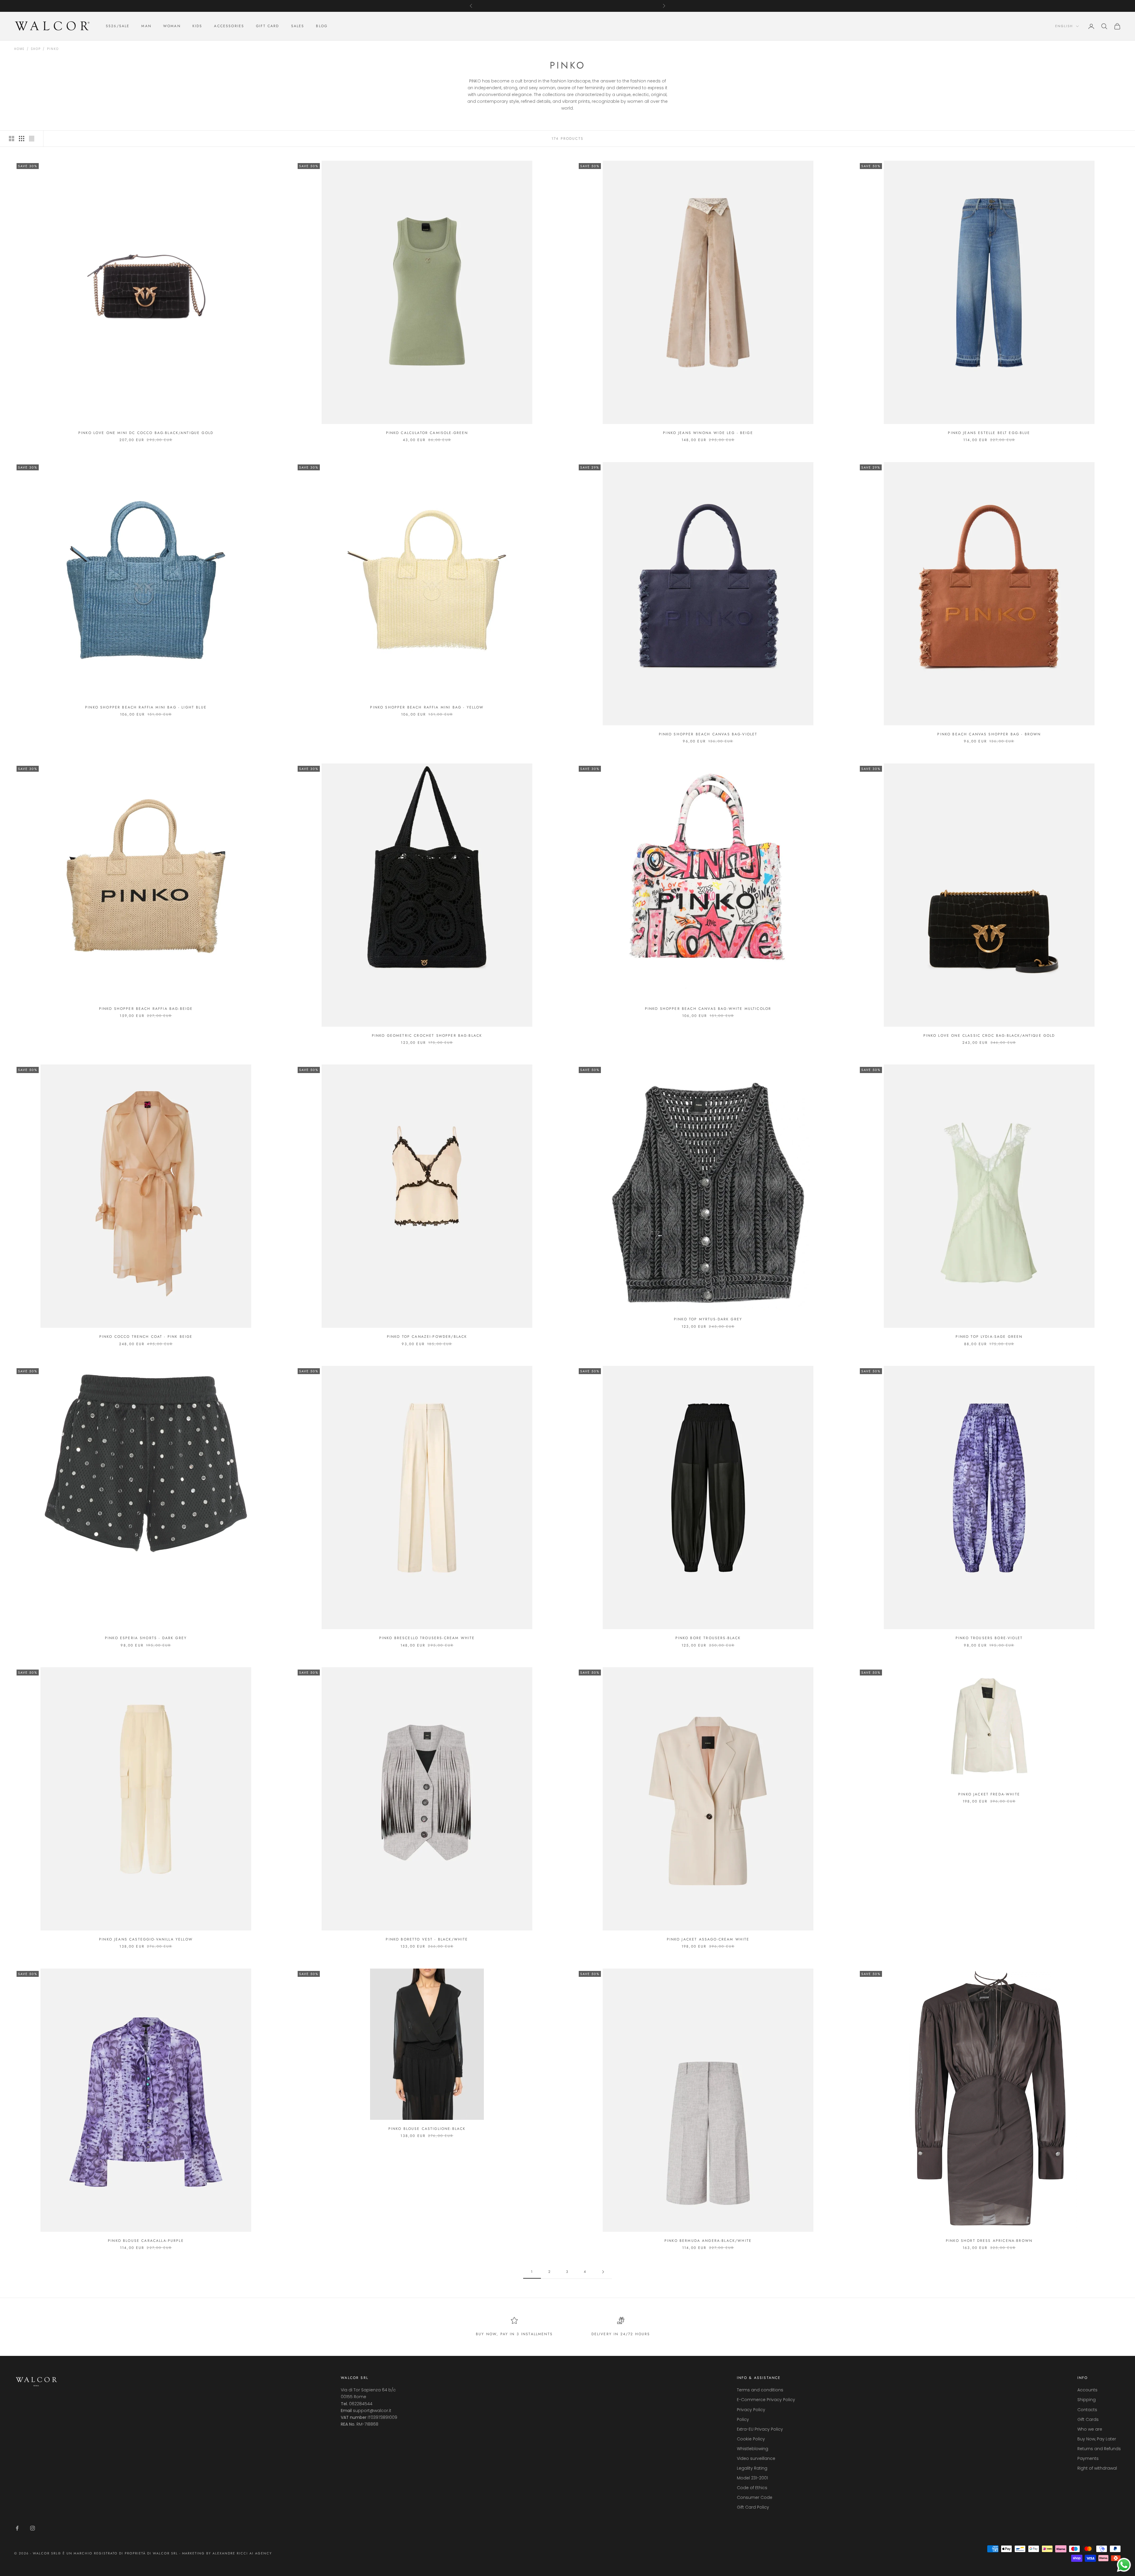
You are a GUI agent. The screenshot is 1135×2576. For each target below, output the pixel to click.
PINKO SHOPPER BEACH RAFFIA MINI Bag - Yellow (427, 707)
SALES (298, 26)
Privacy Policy (751, 2410)
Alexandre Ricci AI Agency (242, 2553)
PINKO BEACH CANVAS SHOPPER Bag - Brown (989, 734)
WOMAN (172, 26)
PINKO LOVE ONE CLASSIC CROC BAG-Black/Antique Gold (989, 1036)
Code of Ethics (752, 2488)
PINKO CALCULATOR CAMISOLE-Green (427, 433)
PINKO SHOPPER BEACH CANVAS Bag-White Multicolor (708, 1009)
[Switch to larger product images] (12, 139)
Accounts (1087, 2390)
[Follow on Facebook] (17, 2528)
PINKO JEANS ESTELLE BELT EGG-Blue (989, 433)
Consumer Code (755, 2497)
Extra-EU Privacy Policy (760, 2429)
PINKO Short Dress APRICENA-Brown (989, 2241)
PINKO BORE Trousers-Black (708, 1638)
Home (19, 49)
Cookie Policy (751, 2439)
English (1064, 26)
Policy (743, 2419)
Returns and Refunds (1099, 2449)
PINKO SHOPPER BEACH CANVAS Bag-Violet (708, 734)
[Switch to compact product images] (32, 139)
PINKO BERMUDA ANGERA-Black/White (708, 2241)
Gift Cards (1088, 2419)
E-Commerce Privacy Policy (766, 2400)
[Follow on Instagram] (33, 2528)
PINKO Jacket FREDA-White (989, 1794)
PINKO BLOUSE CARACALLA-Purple (146, 2241)
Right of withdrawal (1097, 2468)
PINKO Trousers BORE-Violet (989, 1638)
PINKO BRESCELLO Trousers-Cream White (427, 1638)
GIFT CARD (267, 26)
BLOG (322, 26)
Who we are (1090, 2429)
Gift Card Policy (753, 2507)
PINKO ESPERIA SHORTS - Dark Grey (146, 1638)
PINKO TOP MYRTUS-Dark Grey (708, 1319)
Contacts (1087, 2410)
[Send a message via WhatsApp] (1124, 2565)
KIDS (197, 26)
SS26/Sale (118, 26)
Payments (1088, 2458)
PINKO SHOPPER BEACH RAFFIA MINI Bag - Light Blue (146, 707)
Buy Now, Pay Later (1097, 2439)
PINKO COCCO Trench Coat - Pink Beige (146, 1337)
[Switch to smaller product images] (22, 139)
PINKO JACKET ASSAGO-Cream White (708, 1939)
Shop (36, 49)
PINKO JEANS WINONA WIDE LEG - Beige (708, 433)
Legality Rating (752, 2468)
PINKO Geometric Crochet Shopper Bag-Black (427, 1036)
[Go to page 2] (603, 2272)
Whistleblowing (753, 2449)
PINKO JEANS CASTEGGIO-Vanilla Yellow (146, 1939)
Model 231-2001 (752, 2478)
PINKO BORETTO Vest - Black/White (427, 1939)
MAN (146, 26)
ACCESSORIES (229, 26)
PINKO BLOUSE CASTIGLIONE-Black (427, 2129)
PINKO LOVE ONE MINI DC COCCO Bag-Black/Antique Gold (146, 433)
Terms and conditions (760, 2390)
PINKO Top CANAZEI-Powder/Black (427, 1337)
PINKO (53, 49)
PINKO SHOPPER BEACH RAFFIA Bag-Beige (146, 1009)
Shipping (1087, 2400)
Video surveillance (756, 2458)
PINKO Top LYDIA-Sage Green (989, 1337)
